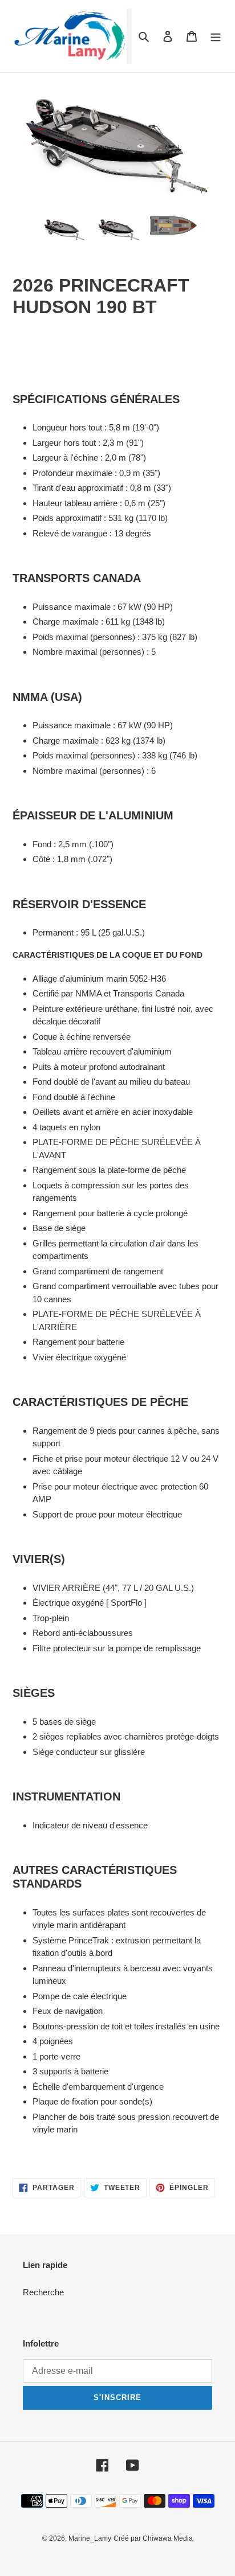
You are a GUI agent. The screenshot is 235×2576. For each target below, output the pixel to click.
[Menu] (216, 36)
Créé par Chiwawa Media (153, 2538)
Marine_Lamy (90, 2538)
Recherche (43, 2292)
